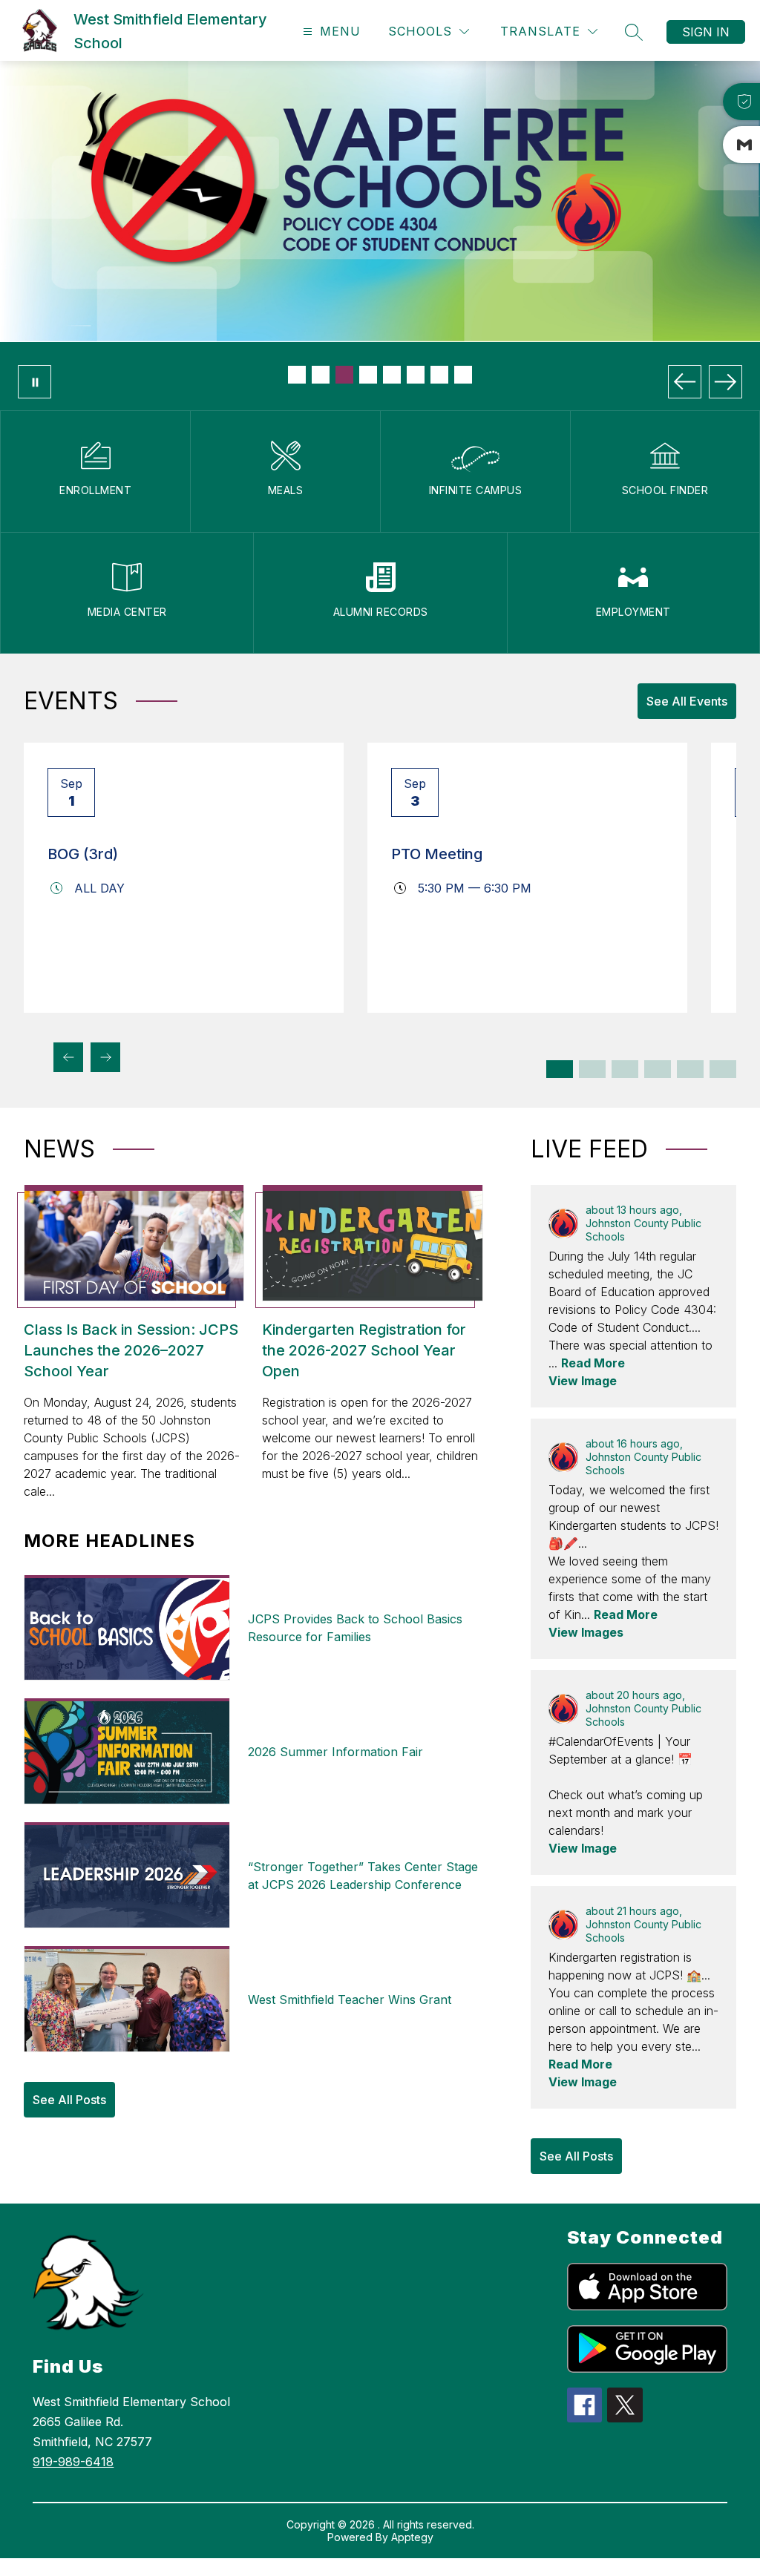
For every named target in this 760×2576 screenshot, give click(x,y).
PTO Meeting (437, 854)
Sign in (706, 32)
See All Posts (69, 2100)
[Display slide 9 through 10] (690, 1069)
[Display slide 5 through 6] (625, 1069)
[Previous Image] (685, 382)
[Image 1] (297, 375)
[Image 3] (344, 375)
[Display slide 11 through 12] (723, 1069)
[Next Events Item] (105, 1057)
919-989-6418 (73, 2462)
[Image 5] (392, 375)
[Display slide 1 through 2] (560, 1069)
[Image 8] (463, 375)
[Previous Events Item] (68, 1057)
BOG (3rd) (83, 854)
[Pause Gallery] (35, 382)
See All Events (687, 701)
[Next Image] (725, 382)
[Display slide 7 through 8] (658, 1069)
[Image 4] (368, 375)
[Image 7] (439, 375)
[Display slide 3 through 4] (592, 1069)
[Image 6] (416, 375)
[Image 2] (321, 375)
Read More (593, 1363)
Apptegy (412, 2537)
